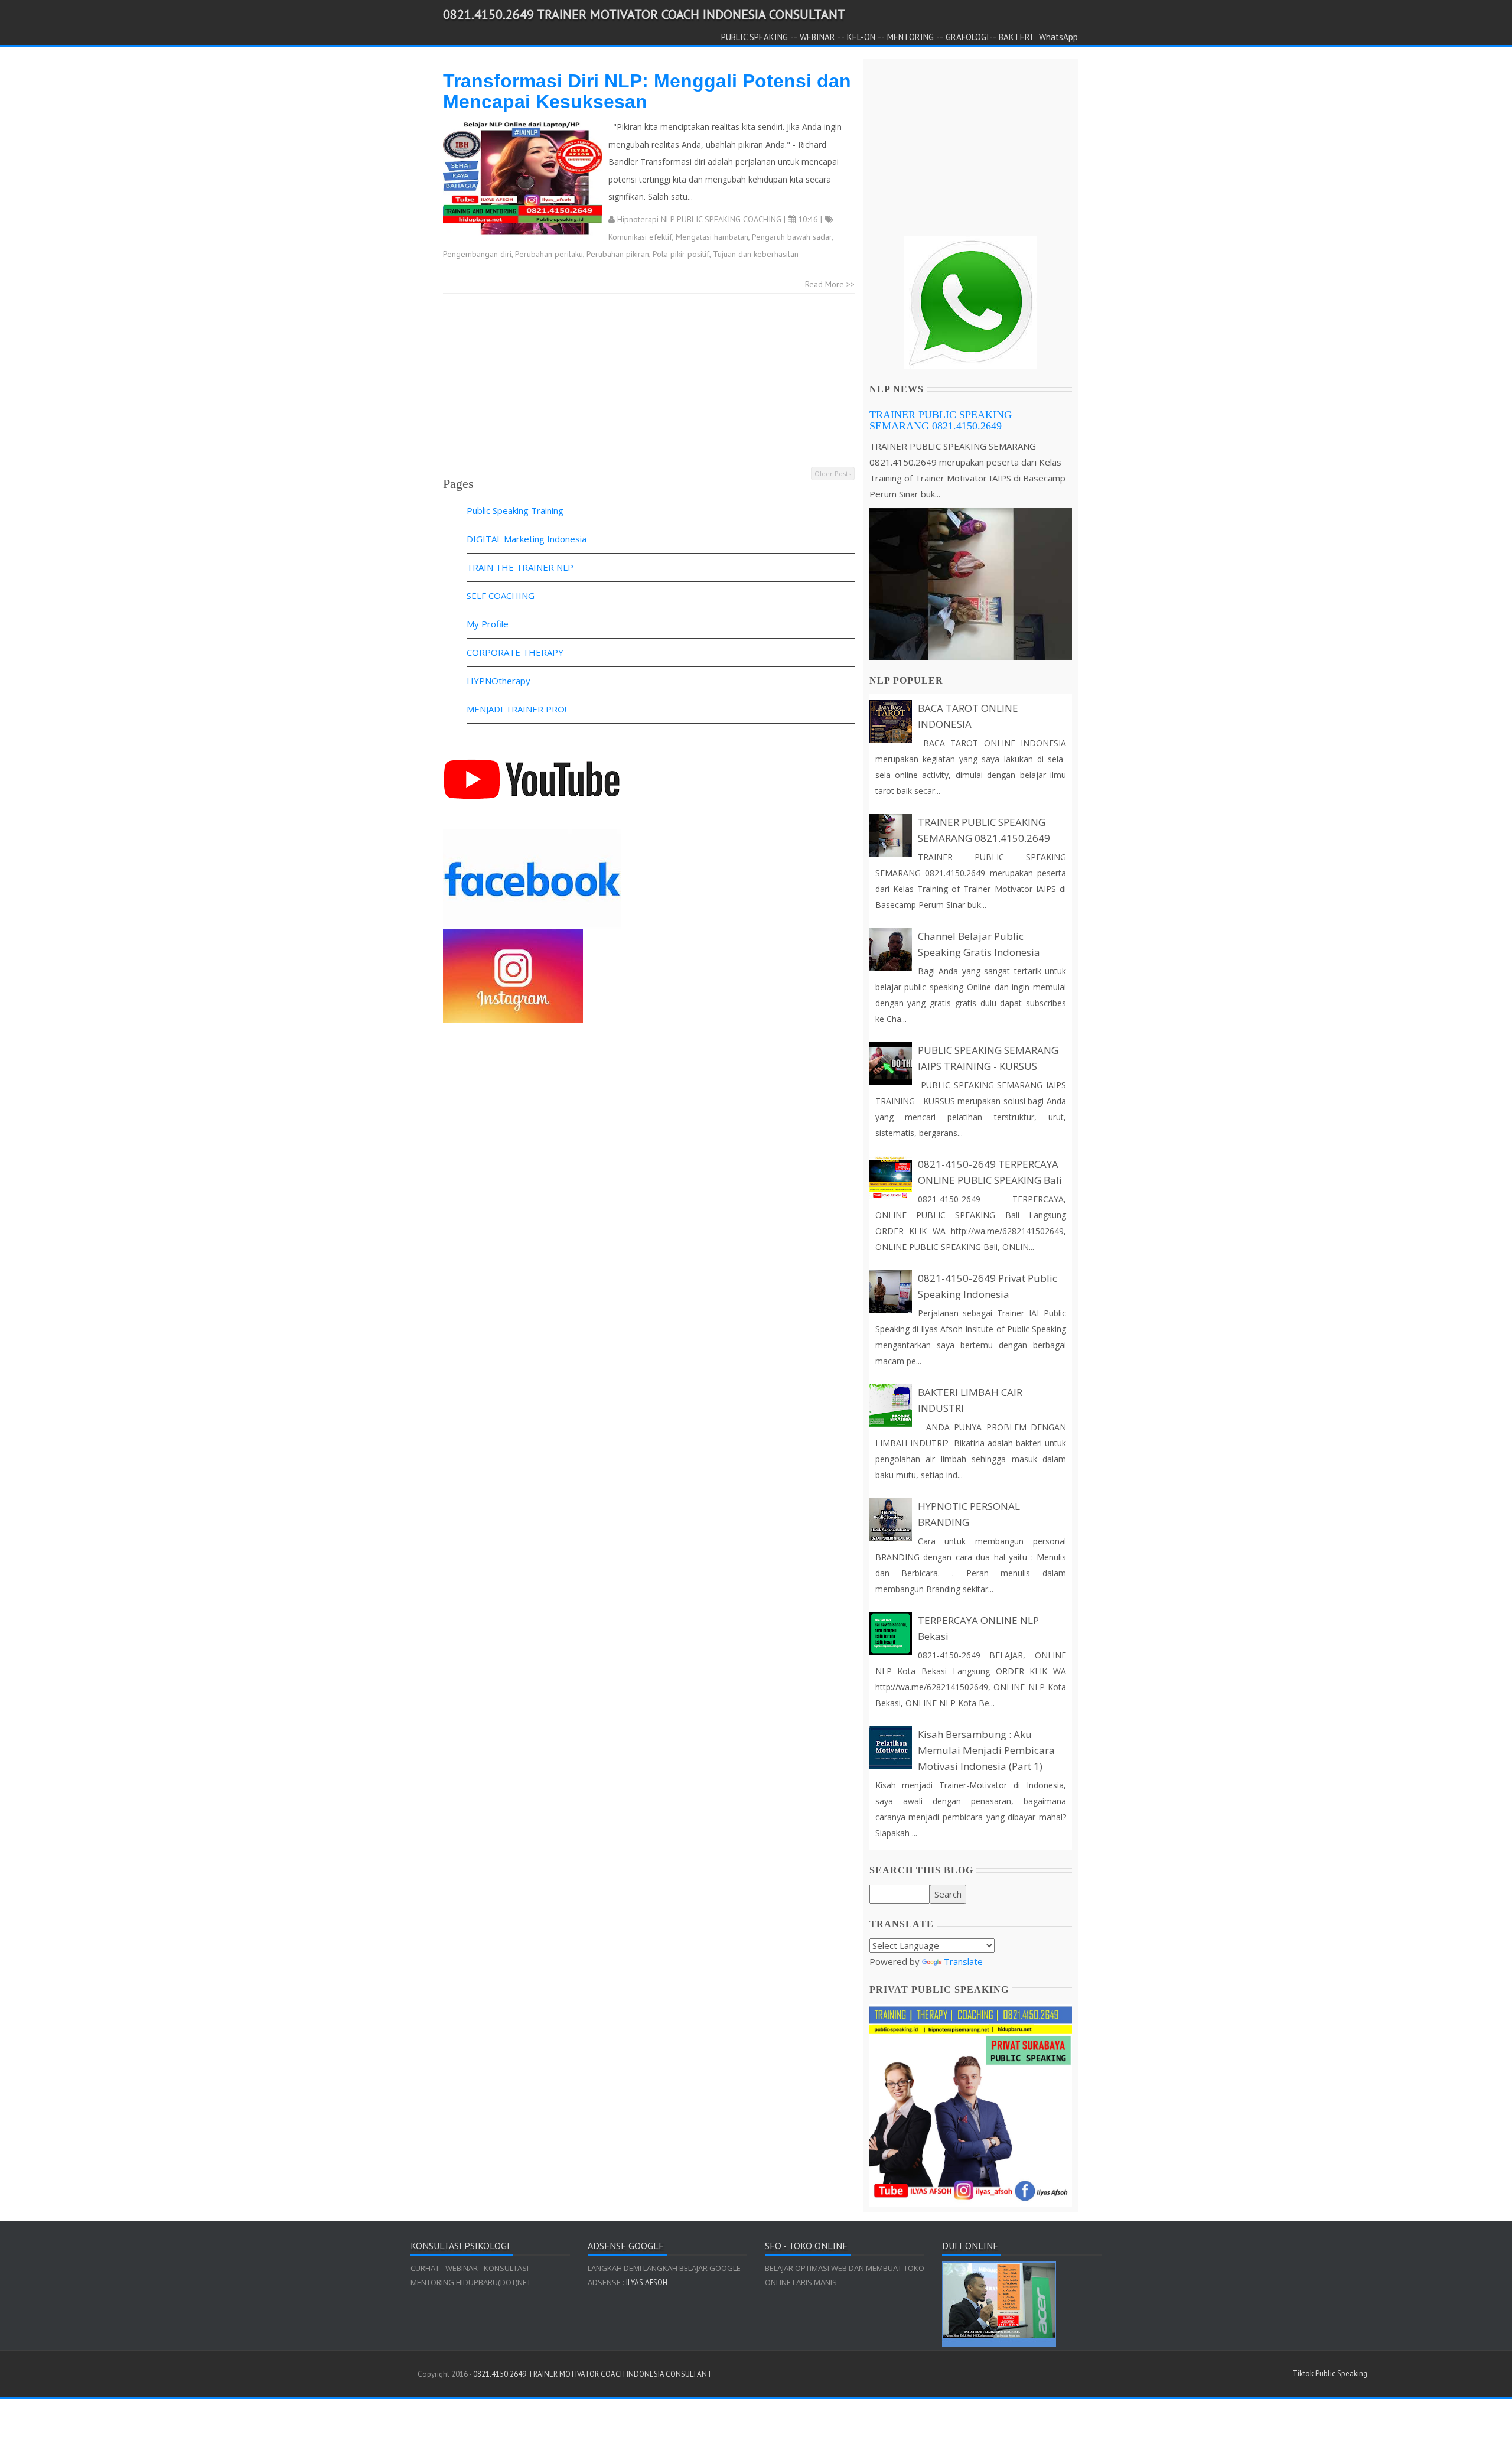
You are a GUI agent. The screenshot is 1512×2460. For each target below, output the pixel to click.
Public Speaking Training (515, 510)
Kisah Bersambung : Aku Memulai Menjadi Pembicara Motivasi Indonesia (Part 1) (986, 1750)
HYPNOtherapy (498, 681)
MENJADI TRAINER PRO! (517, 709)
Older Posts (833, 474)
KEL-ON (861, 37)
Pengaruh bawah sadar (792, 237)
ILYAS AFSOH (646, 2282)
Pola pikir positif (681, 254)
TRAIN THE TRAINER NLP (520, 567)
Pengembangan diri (477, 254)
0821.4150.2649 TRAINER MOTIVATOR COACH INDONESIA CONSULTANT (644, 14)
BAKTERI (1016, 37)
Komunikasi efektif (640, 237)
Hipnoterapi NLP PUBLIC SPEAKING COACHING (699, 219)
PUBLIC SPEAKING (755, 37)
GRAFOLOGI (967, 37)
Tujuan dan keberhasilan (756, 254)
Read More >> (830, 284)
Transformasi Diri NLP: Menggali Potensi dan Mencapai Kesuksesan (647, 91)
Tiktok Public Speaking (1330, 2373)
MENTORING (910, 37)
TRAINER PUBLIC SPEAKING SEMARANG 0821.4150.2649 (941, 421)
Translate (963, 1961)
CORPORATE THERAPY (515, 652)
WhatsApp (1058, 37)
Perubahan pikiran (618, 254)
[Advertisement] (649, 382)
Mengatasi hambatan (712, 237)
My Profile (488, 624)
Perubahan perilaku (549, 254)
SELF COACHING (501, 596)
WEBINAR (817, 37)
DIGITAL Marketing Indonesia (527, 539)
